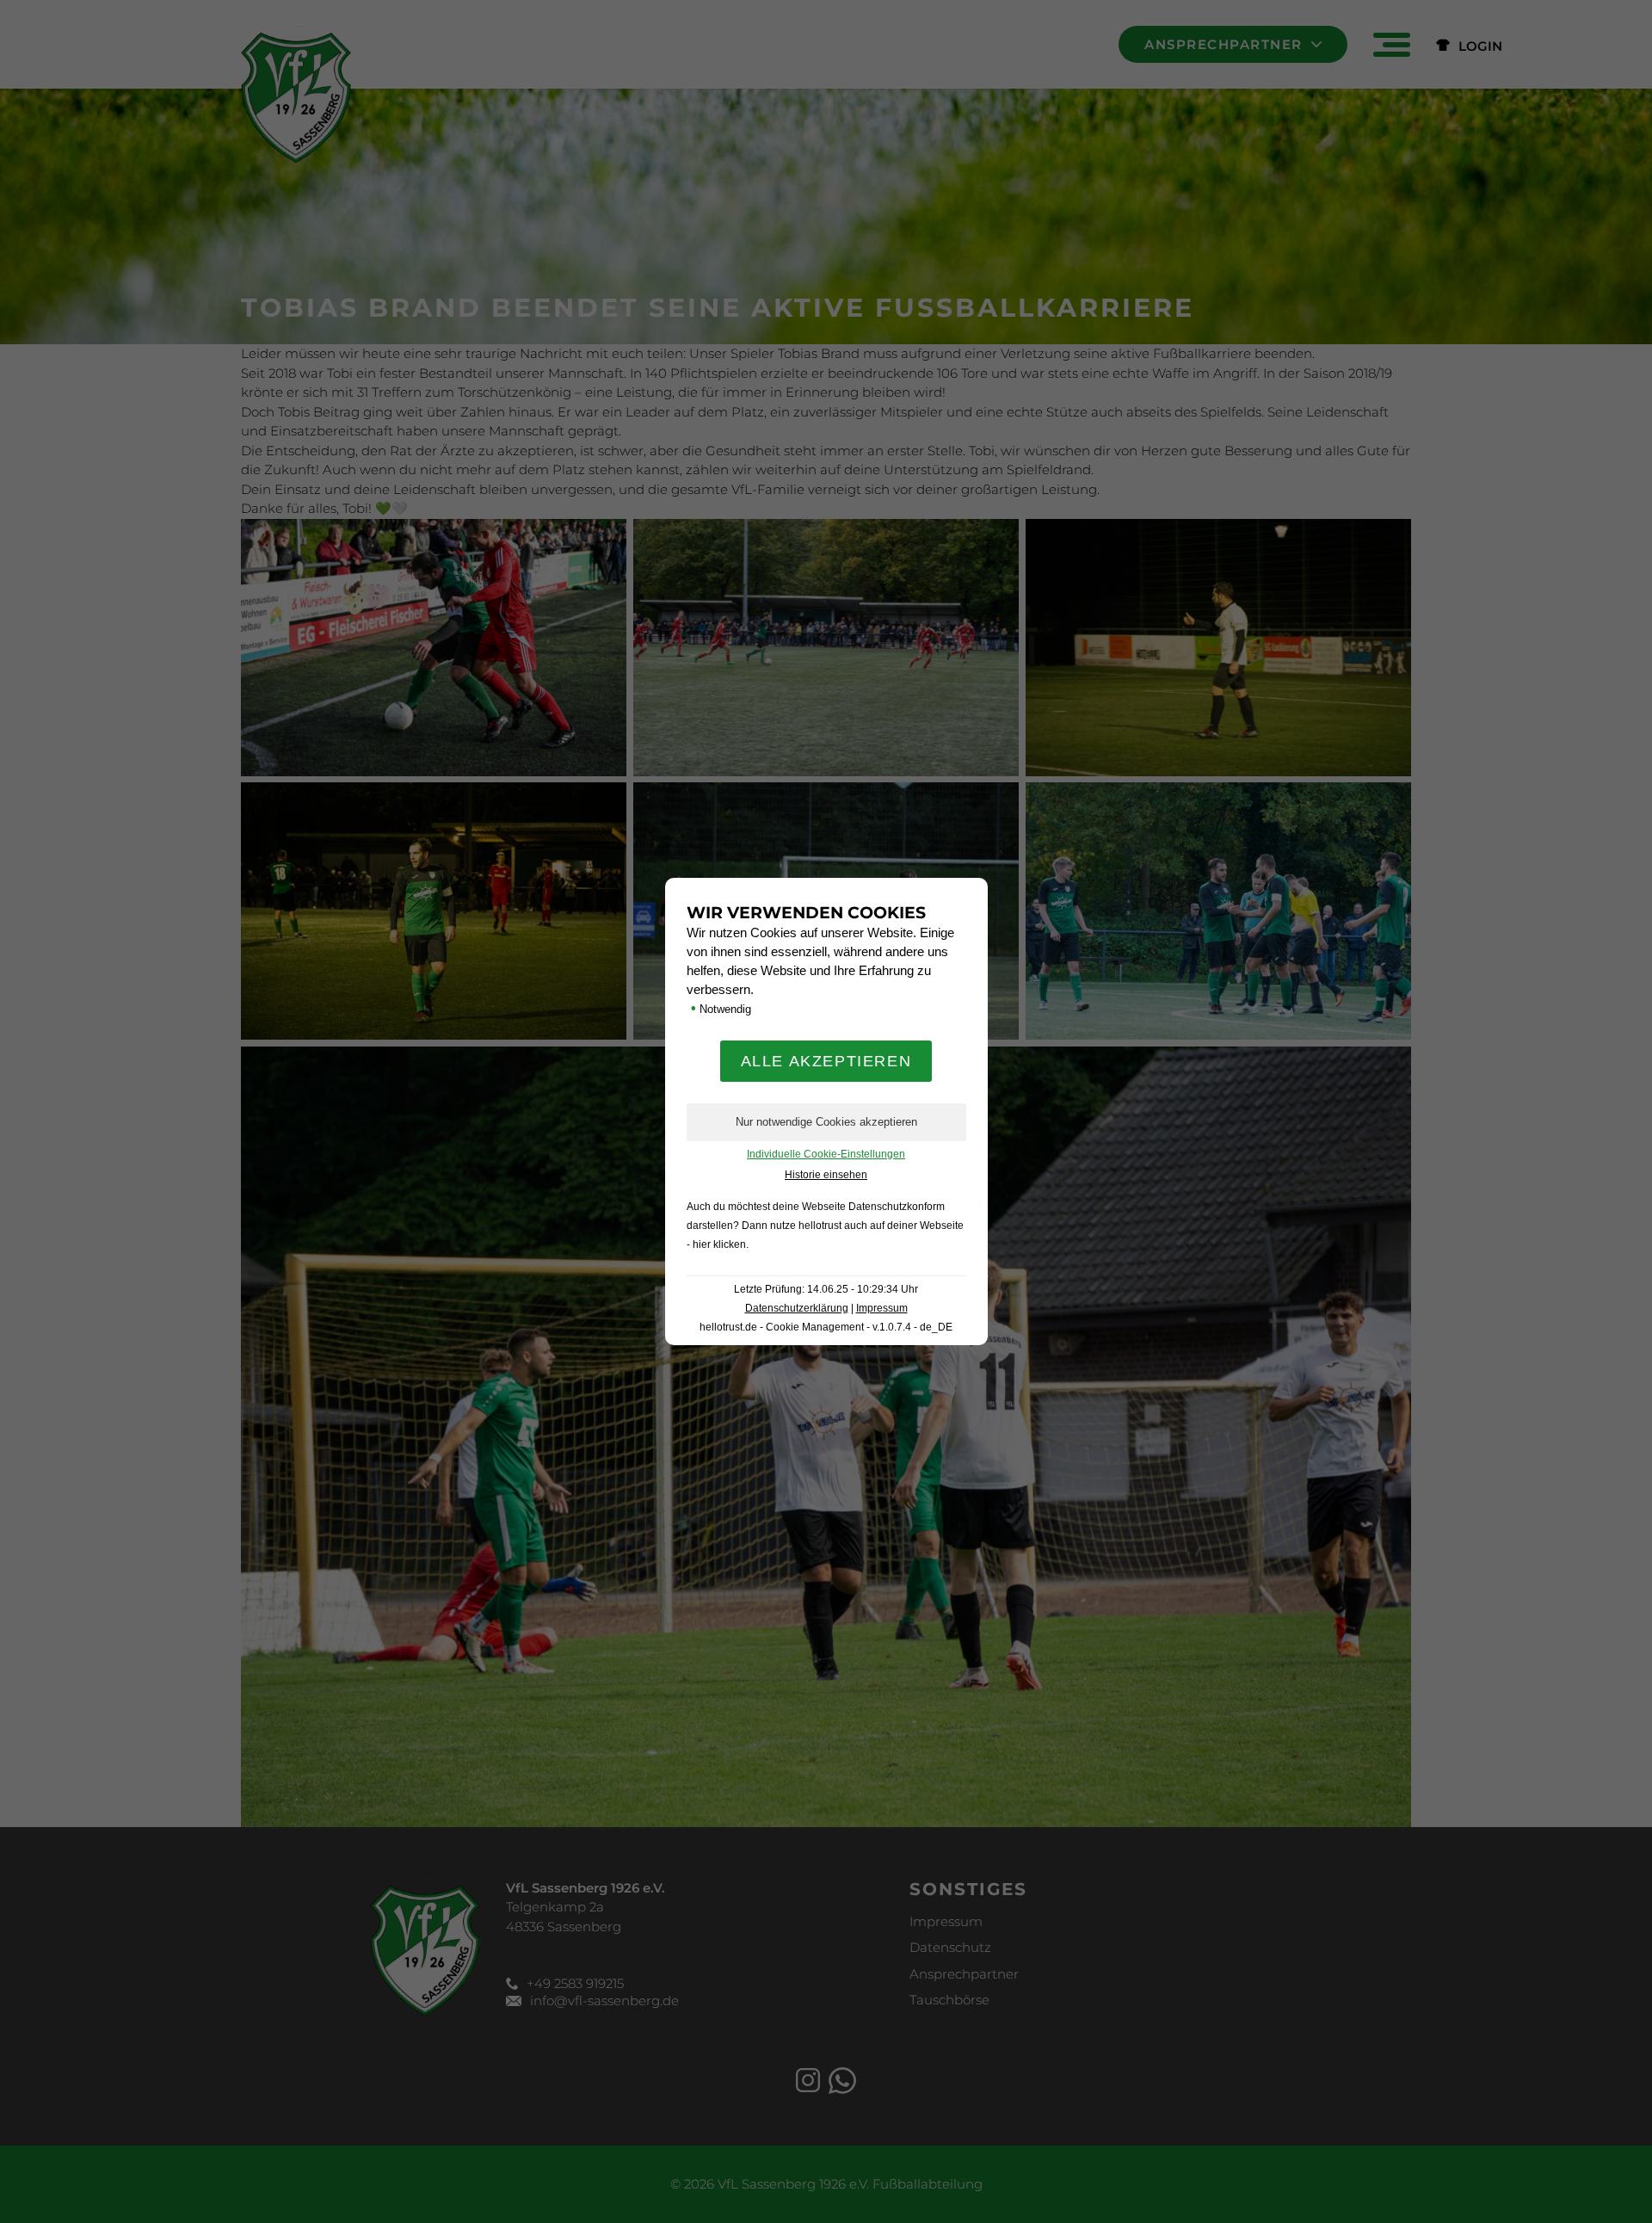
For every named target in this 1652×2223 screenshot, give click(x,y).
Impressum (882, 1308)
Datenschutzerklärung (797, 1308)
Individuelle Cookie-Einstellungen (826, 1154)
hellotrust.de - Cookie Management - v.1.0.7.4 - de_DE (826, 1327)
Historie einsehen (826, 1175)
